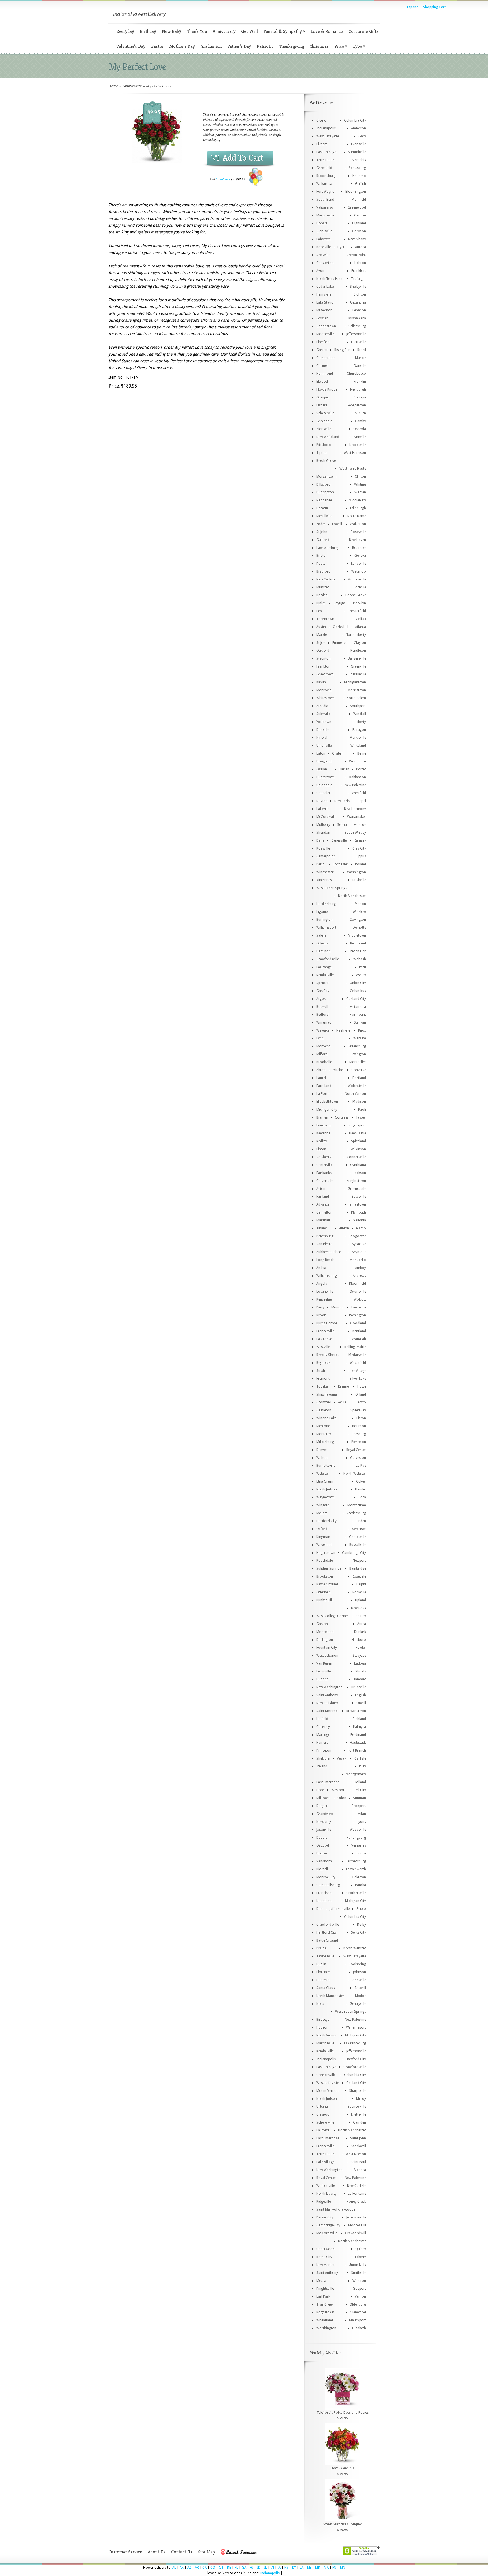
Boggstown (325, 2312)
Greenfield (324, 168)
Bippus (361, 856)
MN (343, 2568)
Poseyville (358, 532)
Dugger (322, 1806)
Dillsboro (323, 484)
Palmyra (360, 1727)
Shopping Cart (434, 7)
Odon (342, 1798)
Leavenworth (356, 1869)
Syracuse (359, 1244)
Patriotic (265, 46)
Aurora (360, 247)
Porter (361, 769)
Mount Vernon (327, 2091)
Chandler (323, 793)
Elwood (322, 382)
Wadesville (358, 1830)
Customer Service (125, 2552)
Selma (342, 825)
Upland (360, 1600)
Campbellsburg (328, 1885)
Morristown (357, 690)
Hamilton (323, 951)
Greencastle (357, 1189)
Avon (320, 271)
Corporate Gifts (363, 31)
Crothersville (356, 1893)
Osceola (360, 429)
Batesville (359, 1197)
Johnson (360, 1972)
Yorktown (324, 722)
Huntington (325, 492)
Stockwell (359, 2146)
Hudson (322, 2027)
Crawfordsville (328, 959)
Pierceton (359, 1442)
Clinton (360, 476)
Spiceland (359, 1141)
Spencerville (357, 2107)
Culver (361, 1481)
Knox (362, 1030)
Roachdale (324, 1561)
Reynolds (323, 1363)
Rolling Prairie (355, 1347)
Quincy (361, 2249)
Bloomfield (358, 1284)
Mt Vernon (324, 310)
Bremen (322, 1117)
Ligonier (323, 912)
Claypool (323, 2114)
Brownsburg (326, 176)
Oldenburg (358, 2304)
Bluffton (360, 294)
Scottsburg (357, 168)
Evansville (359, 144)
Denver (322, 1450)
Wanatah (359, 1339)
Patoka (360, 1885)
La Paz (361, 1466)
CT (221, 2568)
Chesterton (325, 263)
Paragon (359, 730)
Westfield (359, 793)
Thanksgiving (291, 46)
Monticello (358, 1260)
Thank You (197, 31)
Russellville (358, 1545)
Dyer (341, 247)
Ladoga (360, 1663)
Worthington (326, 2328)
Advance (323, 1204)
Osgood (323, 1845)
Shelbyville (358, 287)
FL (236, 2568)
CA (205, 2568)
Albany (322, 1228)
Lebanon (359, 310)
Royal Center (356, 1450)
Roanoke (359, 548)
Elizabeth (359, 2328)
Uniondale (324, 785)
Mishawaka (357, 318)
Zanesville (339, 840)
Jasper (361, 1117)
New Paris (342, 801)
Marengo (323, 1735)
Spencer (323, 983)
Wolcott (360, 1299)
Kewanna (323, 1133)
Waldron (359, 2281)
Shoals (361, 1671)
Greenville (358, 666)
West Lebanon (327, 1656)
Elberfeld (323, 342)
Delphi (361, 1584)
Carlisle (360, 1758)
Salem (321, 935)
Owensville (358, 1292)
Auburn (360, 413)
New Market (325, 2265)
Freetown (323, 1125)
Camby (360, 421)
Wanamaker (357, 817)
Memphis (359, 160)
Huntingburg (356, 1838)
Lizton (361, 1418)
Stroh (321, 1371)
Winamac (324, 1022)
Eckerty (360, 2257)
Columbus (358, 991)
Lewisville (323, 1671)
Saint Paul (358, 2162)
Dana (320, 840)
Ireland (322, 1766)
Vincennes (324, 880)
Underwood (325, 2249)
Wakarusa (324, 184)
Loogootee (357, 1236)
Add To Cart (243, 158)
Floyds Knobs (327, 389)
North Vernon (355, 1094)
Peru (362, 967)
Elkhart (322, 144)
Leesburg (359, 1434)
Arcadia (322, 706)
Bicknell (322, 1869)
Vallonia (360, 1220)
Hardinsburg (326, 904)
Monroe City (326, 1877)
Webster (323, 1474)
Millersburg (325, 1442)
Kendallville (325, 975)
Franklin (360, 382)
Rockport (359, 1806)
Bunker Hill (324, 1600)
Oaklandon (357, 777)
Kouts (321, 564)
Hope (320, 1790)
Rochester (340, 864)
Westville (323, 1347)
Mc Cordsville (327, 2233)
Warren (360, 492)
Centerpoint (325, 856)
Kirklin (321, 682)
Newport (359, 1561)
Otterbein (323, 1592)
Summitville (357, 152)
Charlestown (326, 326)
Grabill (337, 753)
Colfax (361, 619)
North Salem (356, 698)
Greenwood (357, 207)
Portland (359, 1078)
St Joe (321, 643)
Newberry (324, 1822)
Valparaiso (325, 207)
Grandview (325, 1814)
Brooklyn (359, 603)
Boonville (323, 247)
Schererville (325, 413)
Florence (323, 1972)
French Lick (357, 951)
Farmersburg (356, 1861)
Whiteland (358, 746)
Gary (362, 136)
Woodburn (358, 761)
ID (259, 2568)
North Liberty (356, 635)
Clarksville (324, 231)
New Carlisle (326, 579)
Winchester (325, 872)
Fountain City (327, 1648)
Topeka (322, 1386)
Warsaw (360, 1038)
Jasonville (324, 1830)
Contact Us (182, 2552)
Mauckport (358, 2320)
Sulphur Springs (329, 1568)
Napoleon (324, 1901)
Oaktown (359, 1877)
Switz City (359, 1932)
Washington (357, 872)
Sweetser (359, 1529)
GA (244, 2568)
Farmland (324, 1086)
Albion (344, 1228)
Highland (359, 223)
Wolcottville (357, 1086)
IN (272, 2568)
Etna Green (325, 1481)
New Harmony (355, 809)
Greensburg (357, 1046)
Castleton (324, 1410)
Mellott (322, 1513)
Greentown (325, 674)
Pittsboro (324, 445)
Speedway (358, 1410)
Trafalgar (359, 279)
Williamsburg (327, 1276)
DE (229, 2568)
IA (279, 2568)
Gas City (323, 991)
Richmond (358, 943)
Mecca (321, 2281)
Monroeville (357, 579)
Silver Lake (358, 1379)
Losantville (325, 1292)
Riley (362, 1766)
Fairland (323, 1197)
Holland (360, 1782)
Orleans (322, 943)
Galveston (358, 1458)
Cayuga (339, 603)
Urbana (322, 2107)
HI (252, 2568)
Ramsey (360, 840)
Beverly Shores (328, 1355)
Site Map (206, 2552)
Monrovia (324, 690)
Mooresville (325, 334)
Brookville (324, 1062)
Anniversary (224, 31)
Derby (361, 1925)
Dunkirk (360, 1632)
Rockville (359, 1592)
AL (174, 2568)
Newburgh (358, 389)
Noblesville (358, 445)
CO (213, 2568)
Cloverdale (325, 1181)
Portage (360, 397)
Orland (361, 1394)
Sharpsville (358, 2091)
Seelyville (323, 255)
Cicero (321, 120)
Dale (320, 1909)
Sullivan (360, 1022)
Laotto (361, 1402)
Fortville (360, 587)
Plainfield (359, 200)
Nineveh (322, 738)
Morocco (323, 1046)
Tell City (360, 1790)
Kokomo (359, 176)
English (360, 1695)
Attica (362, 1624)
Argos (321, 999)
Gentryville (358, 2004)
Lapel (362, 801)
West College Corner (332, 1616)
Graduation (211, 46)
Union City (358, 983)
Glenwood (358, 2312)
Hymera (322, 1743)
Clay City (359, 848)
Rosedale (359, 1576)
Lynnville (359, 437)
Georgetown (356, 405)
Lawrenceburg (327, 548)
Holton (322, 1853)
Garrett (322, 350)
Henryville (324, 294)
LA (301, 2568)
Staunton (323, 658)
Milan (362, 1814)
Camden (360, 2122)
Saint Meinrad (327, 1711)
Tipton (322, 453)
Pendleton (358, 651)
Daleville (323, 730)
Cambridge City (354, 1553)
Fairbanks (324, 1173)
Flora (362, 1497)
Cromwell (324, 1402)
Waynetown (325, 1497)
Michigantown (355, 682)
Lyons (361, 1822)
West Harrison (355, 453)
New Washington (329, 1687)
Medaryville (357, 1355)
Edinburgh (358, 508)
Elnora (361, 1853)
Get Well (250, 31)
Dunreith (323, 1980)
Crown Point (356, 255)
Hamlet (360, 1489)
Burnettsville (326, 1466)
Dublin (321, 1964)
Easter (157, 46)
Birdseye (323, 2020)
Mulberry (323, 825)
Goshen (322, 318)
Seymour (359, 1252)
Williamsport (326, 928)
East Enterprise (328, 1782)
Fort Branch (357, 1750)
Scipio (361, 1909)
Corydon (359, 231)
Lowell (337, 524)
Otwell (361, 1703)
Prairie (321, 1948)
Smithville (359, 2273)
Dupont (322, 1679)
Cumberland (326, 358)
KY (294, 2568)
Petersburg (325, 1236)
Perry (320, 1307)
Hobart (322, 223)
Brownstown (356, 1711)
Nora (320, 2004)
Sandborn (324, 1861)
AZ (189, 2568)
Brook (321, 1315)
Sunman (360, 1798)
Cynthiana (358, 1165)
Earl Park (323, 2296)
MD (318, 2568)
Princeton (324, 1750)
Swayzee (359, 1656)
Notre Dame (357, 516)
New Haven (358, 540)
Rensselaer (325, 1299)
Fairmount (358, 1015)
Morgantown (326, 476)
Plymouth (359, 1212)
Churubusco (356, 374)
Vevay (341, 1758)
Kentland (359, 1331)
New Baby (172, 31)
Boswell (322, 1007)
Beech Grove (326, 461)
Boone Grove (356, 595)
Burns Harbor (327, 1323)
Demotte (359, 928)
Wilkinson (358, 1149)
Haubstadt (358, 1743)
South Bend (325, 200)
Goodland (358, 1323)
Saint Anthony (327, 1695)
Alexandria (358, 302)
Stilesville (323, 714)
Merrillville (324, 516)
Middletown (357, 935)
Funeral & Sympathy (284, 31)
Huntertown (325, 777)
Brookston (325, 1576)
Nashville (343, 1030)
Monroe (360, 825)
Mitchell (339, 1070)
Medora (360, 2170)
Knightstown (356, 1181)
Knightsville (325, 2289)
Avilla (342, 1402)
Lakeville (323, 809)
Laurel (321, 1078)
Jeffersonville (356, 334)
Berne (362, 753)
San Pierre (324, 1244)
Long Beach (325, 1260)
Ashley (361, 975)
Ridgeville (323, 2202)
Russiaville (358, 674)
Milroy (361, 2099)
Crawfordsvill (356, 2233)
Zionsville (324, 429)
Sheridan (323, 833)
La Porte (323, 1094)
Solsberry (324, 1157)
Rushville (359, 880)
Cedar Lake (325, 287)
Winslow (359, 912)
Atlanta (360, 627)
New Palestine (355, 785)
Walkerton (358, 524)
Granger (323, 397)
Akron (321, 1070)
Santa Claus (326, 1988)
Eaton (321, 753)
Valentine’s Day (131, 46)
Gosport (359, 2289)
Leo (319, 611)
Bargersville (357, 658)
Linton (321, 1149)
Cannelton (324, 1212)
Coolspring (357, 1964)
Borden (322, 595)
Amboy (360, 1268)
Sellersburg (357, 326)
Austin (321, 627)
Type (359, 46)
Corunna (342, 1117)
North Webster (355, 1474)
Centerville (324, 1165)
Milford (322, 1054)
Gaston (322, 1624)
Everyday (125, 31)
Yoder (321, 524)
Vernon (360, 2296)
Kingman (323, 1537)
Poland (360, 864)
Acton (321, 1189)
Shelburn (323, 1758)
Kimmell (344, 1386)
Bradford (323, 571)
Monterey (324, 1434)
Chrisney (323, 1727)
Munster (323, 587)
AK (182, 2568)
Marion (360, 904)
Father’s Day (239, 46)
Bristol (321, 556)
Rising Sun (342, 350)
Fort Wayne (325, 192)
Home (113, 86)
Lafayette (323, 239)
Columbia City (355, 120)
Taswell (360, 1988)
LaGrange (324, 967)
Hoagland (324, 761)
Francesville (325, 1331)
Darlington (325, 1640)
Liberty (361, 722)
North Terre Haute (330, 279)
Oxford (322, 1529)
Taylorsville (325, 1956)
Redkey (322, 1141)
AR (197, 2568)
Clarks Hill (340, 627)
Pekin (320, 864)
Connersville (356, 1157)
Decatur (322, 508)
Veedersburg (356, 1513)
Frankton (323, 666)
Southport (358, 706)
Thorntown (325, 619)
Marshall (323, 1220)
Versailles (359, 1845)
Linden (361, 1521)
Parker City (325, 2217)
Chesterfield (357, 611)
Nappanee (324, 500)
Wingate (323, 1505)
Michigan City (327, 1110)
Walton (322, 1458)
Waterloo (359, 571)
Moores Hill (357, 2225)
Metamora (358, 1007)
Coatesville (358, 1537)
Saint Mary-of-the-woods (336, 2209)
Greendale (324, 421)
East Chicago (326, 152)
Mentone (323, 1426)
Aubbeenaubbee (329, 1252)
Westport (338, 1790)
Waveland (324, 1545)
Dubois (322, 1838)
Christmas (319, 46)
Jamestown (357, 1204)
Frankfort (359, 271)
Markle (322, 635)
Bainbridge (358, 1568)
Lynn (320, 1038)
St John (322, 532)
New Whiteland (328, 437)
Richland (359, 1719)
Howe (362, 1386)
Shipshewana (327, 1394)
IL (265, 2568)
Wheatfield (358, 1363)
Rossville (323, 848)
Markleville (358, 738)
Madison (359, 1102)
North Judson (327, 1489)
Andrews (359, 1276)
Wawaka (323, 1030)
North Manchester (352, 896)
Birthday (148, 31)
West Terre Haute (353, 469)
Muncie (360, 358)
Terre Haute (325, 160)
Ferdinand (358, 1735)
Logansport (357, 1125)
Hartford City (326, 1521)
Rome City (324, 2257)
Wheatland (325, 2320)
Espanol (413, 7)
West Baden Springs (332, 888)
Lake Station (326, 302)
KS (286, 2568)
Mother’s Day (182, 46)
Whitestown (325, 698)
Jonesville (359, 1980)
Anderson (359, 128)
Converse (359, 1070)
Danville (360, 366)
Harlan (344, 769)
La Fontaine (357, 2194)
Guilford (323, 540)
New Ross (359, 1608)
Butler (321, 603)
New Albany (357, 239)
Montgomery (356, 1774)
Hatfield (322, 1719)
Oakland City (356, 999)
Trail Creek (325, 2304)
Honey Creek (356, 2202)
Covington (358, 920)
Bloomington (356, 192)
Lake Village (357, 1371)
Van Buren (324, 1663)
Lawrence (359, 1307)
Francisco (324, 1893)
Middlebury (357, 500)
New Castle (358, 1133)
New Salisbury (327, 1703)
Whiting (360, 484)
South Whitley (355, 833)
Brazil (362, 350)
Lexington (358, 1054)
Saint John (358, 2138)
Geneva (360, 556)
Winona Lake (326, 1418)
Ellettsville (359, 342)
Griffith (360, 184)
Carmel (322, 366)
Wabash (360, 959)
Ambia (321, 1268)
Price (341, 46)
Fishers (322, 405)
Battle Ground (327, 1584)
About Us (157, 2552)
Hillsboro (359, 1640)
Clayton (360, 643)
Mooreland (325, 1632)
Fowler (361, 1648)
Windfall (360, 714)
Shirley (361, 1616)
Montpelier (358, 1062)
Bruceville (359, 1687)
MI (334, 2568)
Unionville (324, 746)
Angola (322, 1284)
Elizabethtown (327, 1102)
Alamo (361, 1228)
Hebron (360, 263)
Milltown (323, 1798)
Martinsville (325, 215)
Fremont (323, 1379)
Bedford (323, 1015)
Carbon (360, 215)
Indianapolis (326, 128)
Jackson (360, 1173)
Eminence (340, 643)
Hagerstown (326, 1553)
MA (326, 2568)
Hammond (325, 374)
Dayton (322, 801)
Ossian (322, 769)
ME (309, 2568)
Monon (337, 1307)
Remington (358, 1315)
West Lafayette (328, 136)
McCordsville (326, 817)
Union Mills (357, 2265)
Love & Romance (327, 31)
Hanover (359, 1679)
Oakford (323, 651)
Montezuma (357, 1505)
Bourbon (359, 1426)
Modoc (360, 1996)
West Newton (356, 2154)
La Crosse (324, 1339)
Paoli (362, 1110)
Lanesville (359, 564)
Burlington (324, 920)
